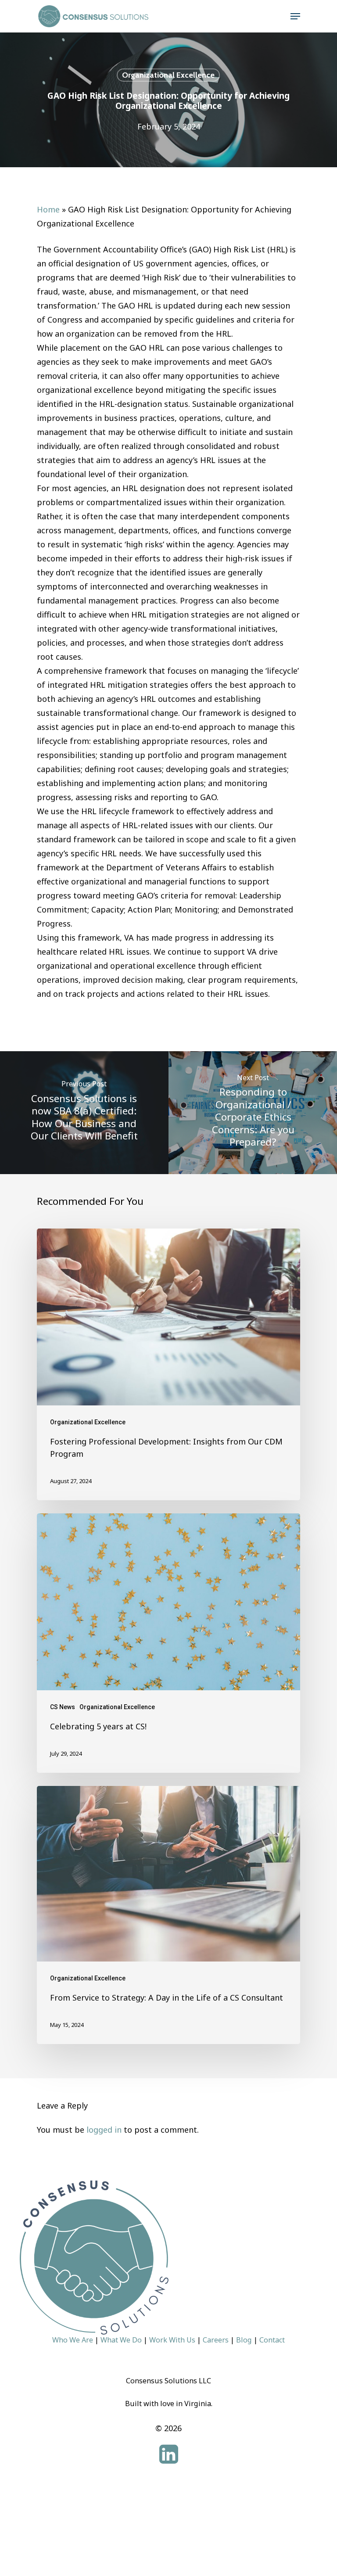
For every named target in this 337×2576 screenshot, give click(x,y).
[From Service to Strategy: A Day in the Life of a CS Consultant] (168, 1915)
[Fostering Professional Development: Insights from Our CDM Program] (168, 1364)
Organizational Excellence (168, 75)
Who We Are (73, 2340)
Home (48, 209)
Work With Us (172, 2340)
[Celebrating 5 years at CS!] (168, 1643)
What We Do (121, 2340)
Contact (272, 2340)
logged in (104, 2130)
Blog (244, 2340)
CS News (63, 1707)
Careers (216, 2340)
